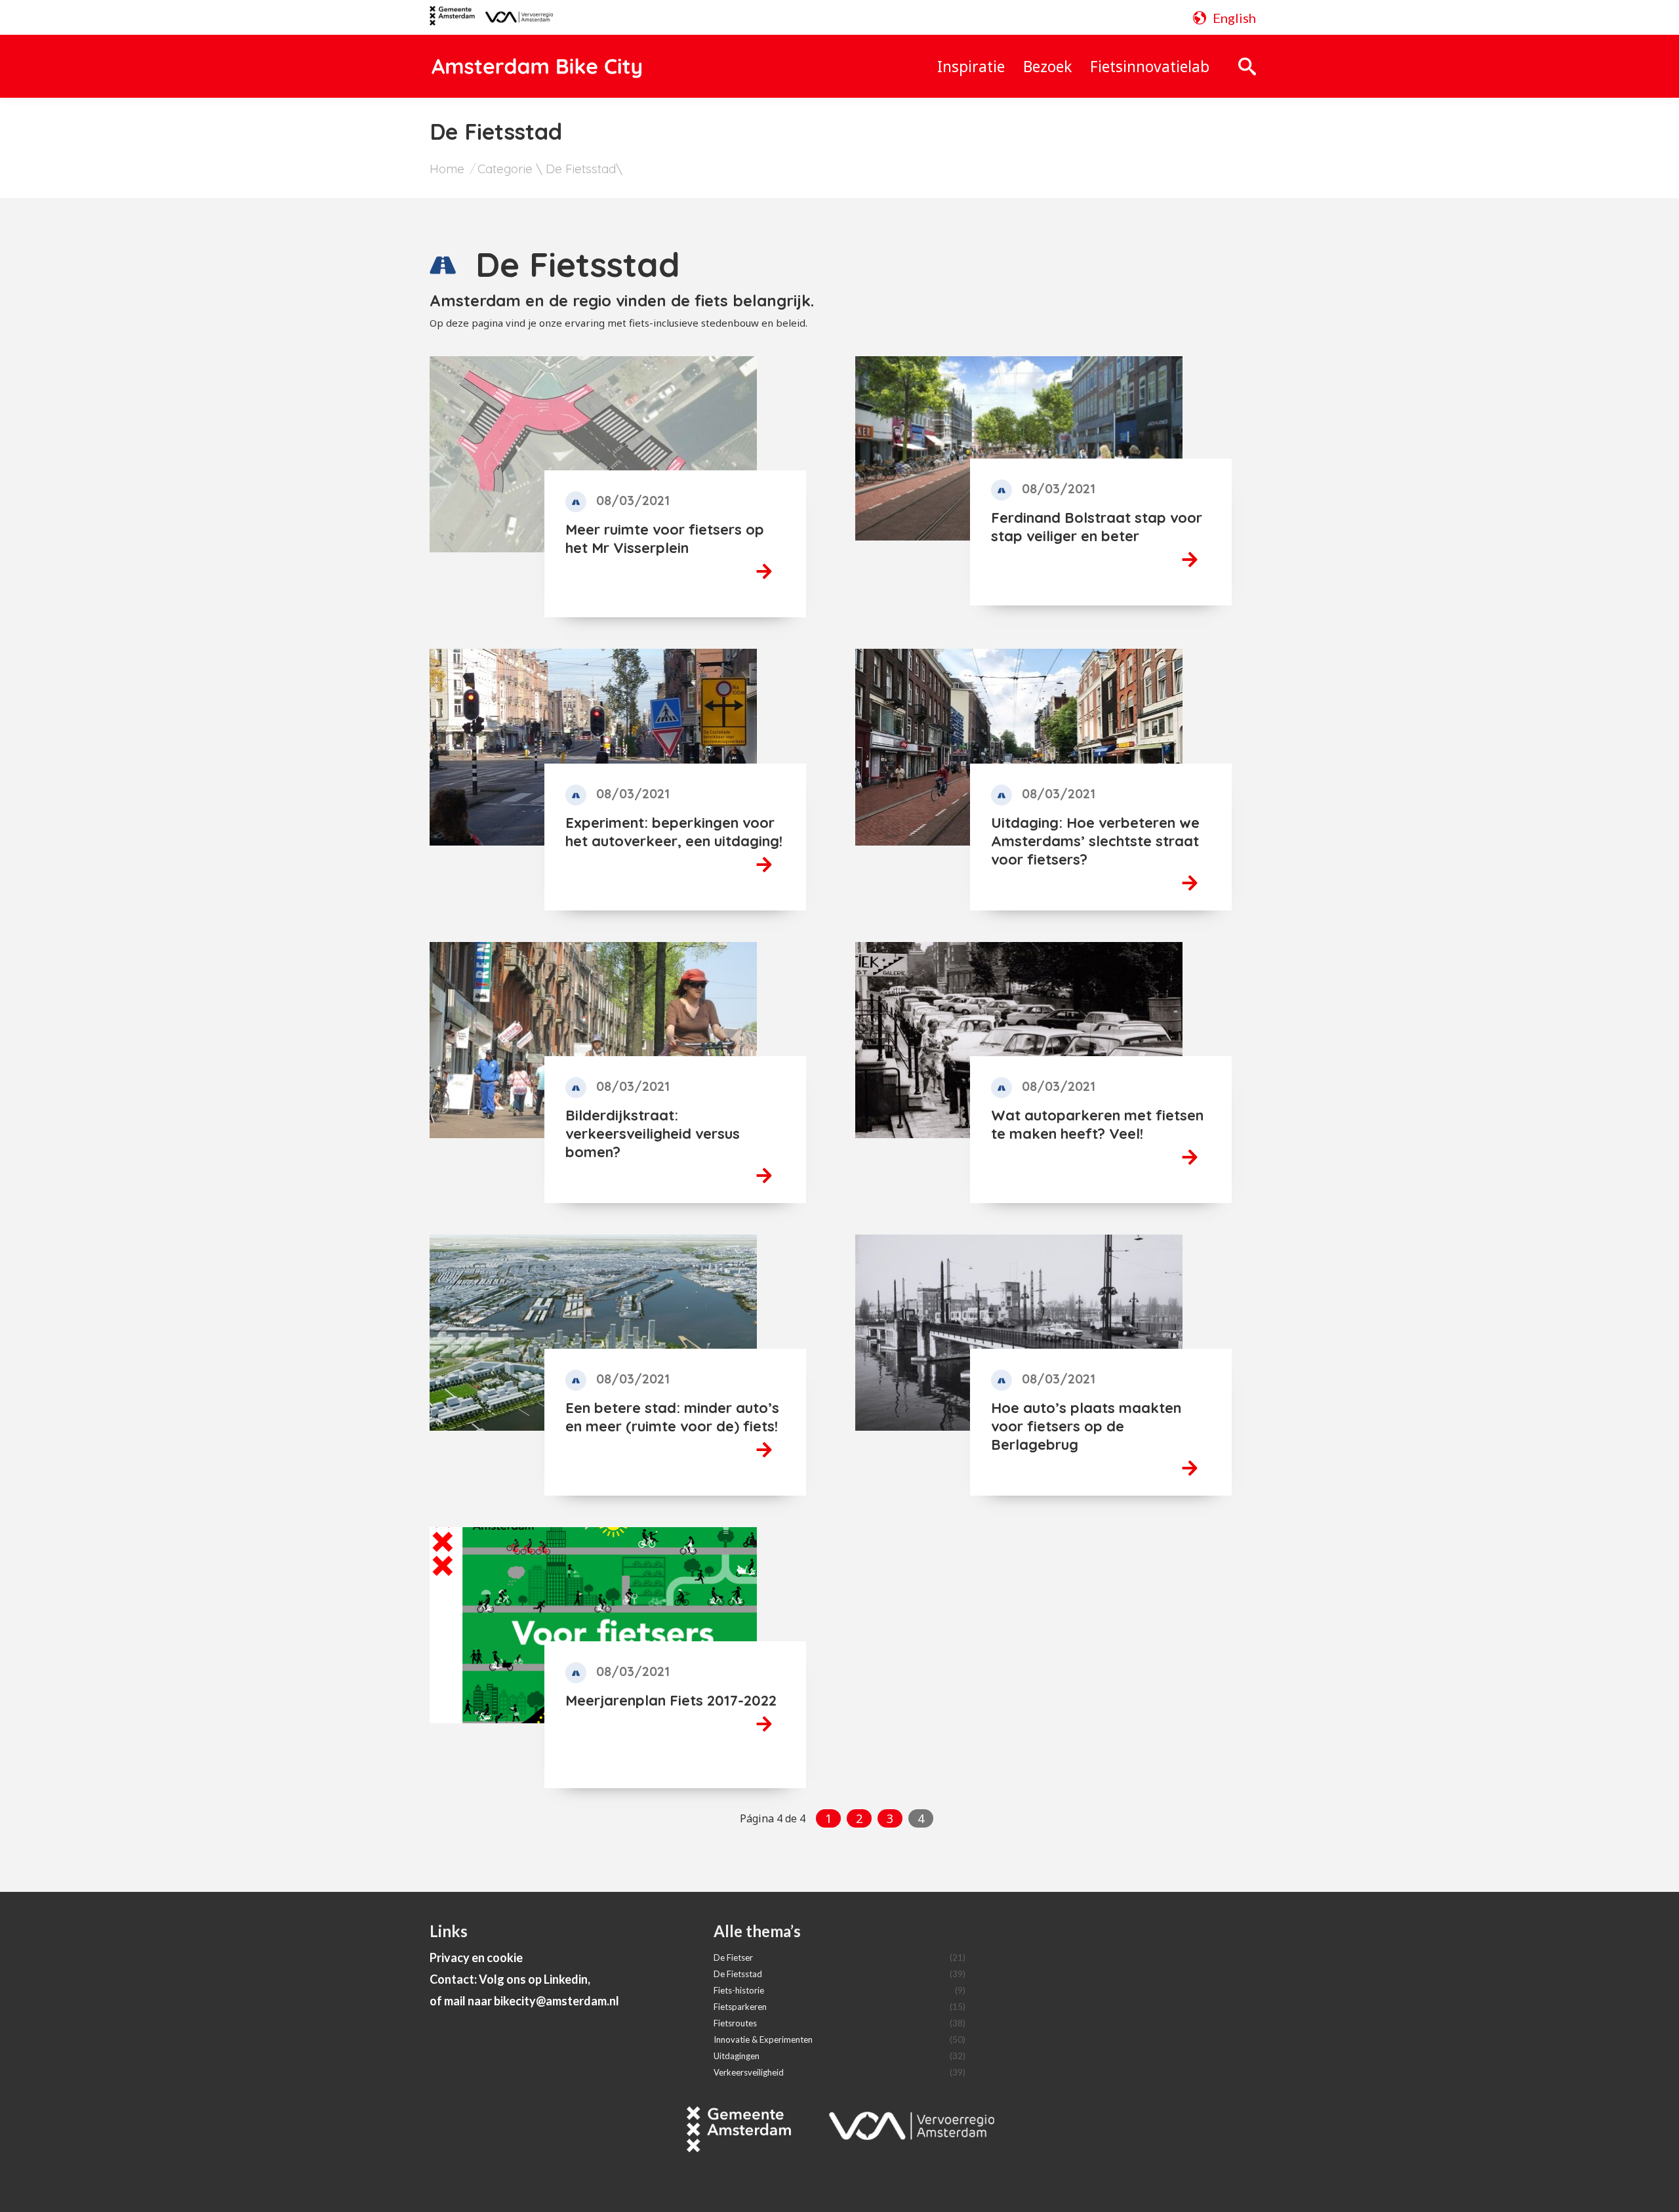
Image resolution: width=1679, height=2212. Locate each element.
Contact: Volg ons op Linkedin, (510, 1979)
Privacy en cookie (476, 1957)
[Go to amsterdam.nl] (452, 20)
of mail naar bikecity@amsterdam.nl (524, 2001)
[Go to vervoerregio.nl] (514, 18)
